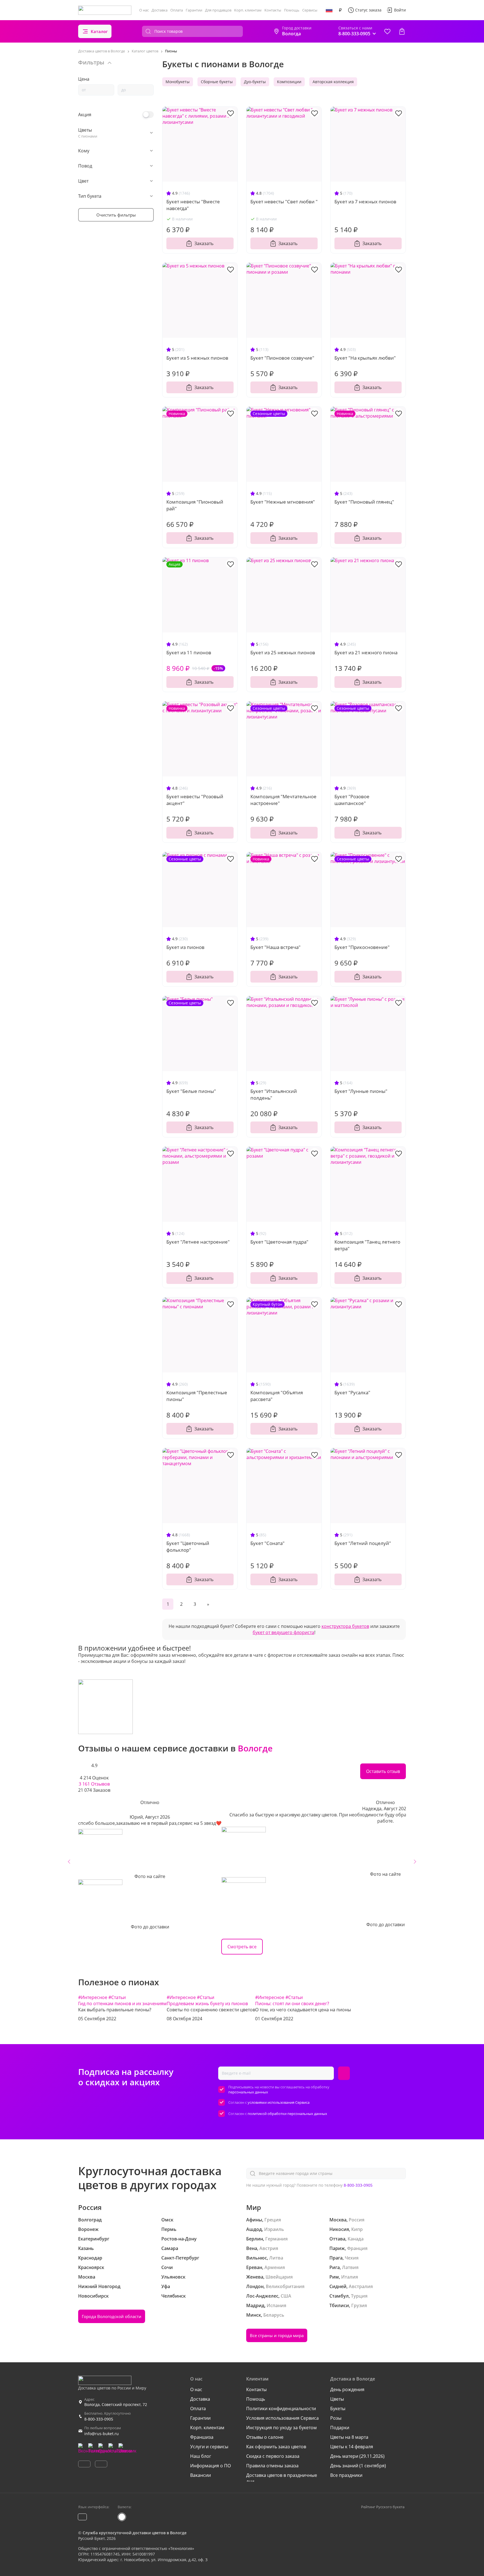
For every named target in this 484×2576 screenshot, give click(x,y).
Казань (86, 2248)
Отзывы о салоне (265, 2437)
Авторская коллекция (333, 82)
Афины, (255, 2220)
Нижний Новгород (99, 2286)
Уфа (166, 2286)
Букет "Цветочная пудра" (279, 1242)
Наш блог (201, 2456)
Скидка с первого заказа (273, 2456)
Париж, (338, 2248)
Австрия (269, 2248)
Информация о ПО (210, 2466)
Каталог (99, 31)
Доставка (160, 10)
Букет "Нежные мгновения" (283, 502)
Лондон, (255, 2286)
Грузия (359, 2305)
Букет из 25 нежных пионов (283, 652)
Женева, (255, 2277)
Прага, (337, 2258)
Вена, (252, 2248)
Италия (350, 2277)
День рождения (347, 2389)
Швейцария (279, 2277)
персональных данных (248, 2092)
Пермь (169, 2229)
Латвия (350, 2267)
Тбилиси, (340, 2305)
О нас (144, 10)
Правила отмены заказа (272, 2466)
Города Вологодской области (112, 2316)
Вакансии (201, 2475)
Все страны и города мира (277, 2335)
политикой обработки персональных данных (287, 2114)
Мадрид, (256, 2305)
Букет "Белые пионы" (191, 1091)
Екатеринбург (94, 2239)
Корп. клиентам (248, 10)
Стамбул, (340, 2296)
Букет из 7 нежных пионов (365, 202)
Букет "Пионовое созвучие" (282, 358)
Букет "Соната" (267, 1543)
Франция (357, 2248)
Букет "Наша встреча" (275, 947)
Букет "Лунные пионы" (361, 1091)
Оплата (177, 10)
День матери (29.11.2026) (357, 2456)
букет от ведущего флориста (283, 1632)
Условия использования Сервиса (282, 2418)
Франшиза (202, 2437)
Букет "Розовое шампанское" (352, 800)
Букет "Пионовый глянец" (364, 502)
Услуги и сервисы (209, 2447)
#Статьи (117, 1997)
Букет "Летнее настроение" (198, 1242)
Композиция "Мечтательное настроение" (283, 800)
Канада (356, 2239)
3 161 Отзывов (94, 1784)
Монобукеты (178, 82)
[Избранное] (387, 31)
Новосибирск (93, 2296)
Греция (273, 2220)
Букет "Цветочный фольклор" (188, 1547)
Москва (87, 2277)
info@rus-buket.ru (102, 2434)
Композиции (289, 82)
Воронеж (88, 2229)
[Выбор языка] (329, 10)
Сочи (167, 2267)
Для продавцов (218, 10)
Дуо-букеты (255, 82)
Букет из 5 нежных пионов (197, 358)
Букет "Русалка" (352, 1392)
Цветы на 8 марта (349, 2437)
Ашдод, (255, 2229)
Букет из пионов (185, 947)
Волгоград (90, 2220)
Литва (276, 2258)
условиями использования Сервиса (279, 2102)
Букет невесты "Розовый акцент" (195, 800)
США (286, 2296)
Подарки (340, 2428)
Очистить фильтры (116, 215)
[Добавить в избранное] (231, 113)
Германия (276, 2239)
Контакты (273, 10)
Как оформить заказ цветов (276, 2447)
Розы (336, 2418)
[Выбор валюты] (340, 10)
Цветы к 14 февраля (352, 2447)
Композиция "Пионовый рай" (195, 505)
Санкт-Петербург (180, 2258)
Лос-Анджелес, (263, 2296)
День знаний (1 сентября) (358, 2466)
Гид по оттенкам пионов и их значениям (122, 2003)
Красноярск (91, 2267)
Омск (167, 2220)
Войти (400, 10)
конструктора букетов (345, 1626)
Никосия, (340, 2229)
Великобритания (285, 2286)
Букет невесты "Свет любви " (284, 202)
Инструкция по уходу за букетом (281, 2428)
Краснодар (90, 2258)
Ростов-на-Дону (179, 2239)
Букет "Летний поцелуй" (363, 1543)
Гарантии (194, 10)
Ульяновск (173, 2277)
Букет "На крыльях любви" (365, 358)
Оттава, (338, 2239)
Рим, (335, 2277)
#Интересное (93, 1997)
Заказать (204, 243)
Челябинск (174, 2296)
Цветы (337, 2399)
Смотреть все (242, 1947)
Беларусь (274, 2315)
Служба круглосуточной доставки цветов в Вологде (135, 2533)
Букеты (338, 2409)
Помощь (292, 10)
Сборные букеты (217, 82)
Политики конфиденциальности (281, 2409)
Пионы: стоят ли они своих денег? (292, 2003)
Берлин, (255, 2239)
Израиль (274, 2229)
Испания (276, 2305)
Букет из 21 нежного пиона (366, 652)
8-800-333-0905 (358, 2185)
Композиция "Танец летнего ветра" (367, 1245)
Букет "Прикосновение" (362, 947)
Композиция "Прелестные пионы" (197, 1396)
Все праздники (346, 2475)
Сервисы (310, 10)
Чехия (352, 2258)
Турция (359, 2296)
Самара (170, 2248)
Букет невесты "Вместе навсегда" (193, 205)
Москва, (338, 2220)
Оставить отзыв (383, 1771)
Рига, (335, 2267)
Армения (275, 2267)
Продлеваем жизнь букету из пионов (207, 2003)
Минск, (254, 2315)
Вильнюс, (257, 2258)
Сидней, (338, 2286)
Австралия (361, 2286)
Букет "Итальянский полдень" (274, 1094)
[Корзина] (402, 31)
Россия (357, 2220)
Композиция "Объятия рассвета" (277, 1396)
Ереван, (255, 2267)
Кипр (357, 2229)
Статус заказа (368, 10)
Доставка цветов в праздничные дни (282, 2478)
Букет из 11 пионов (189, 652)
